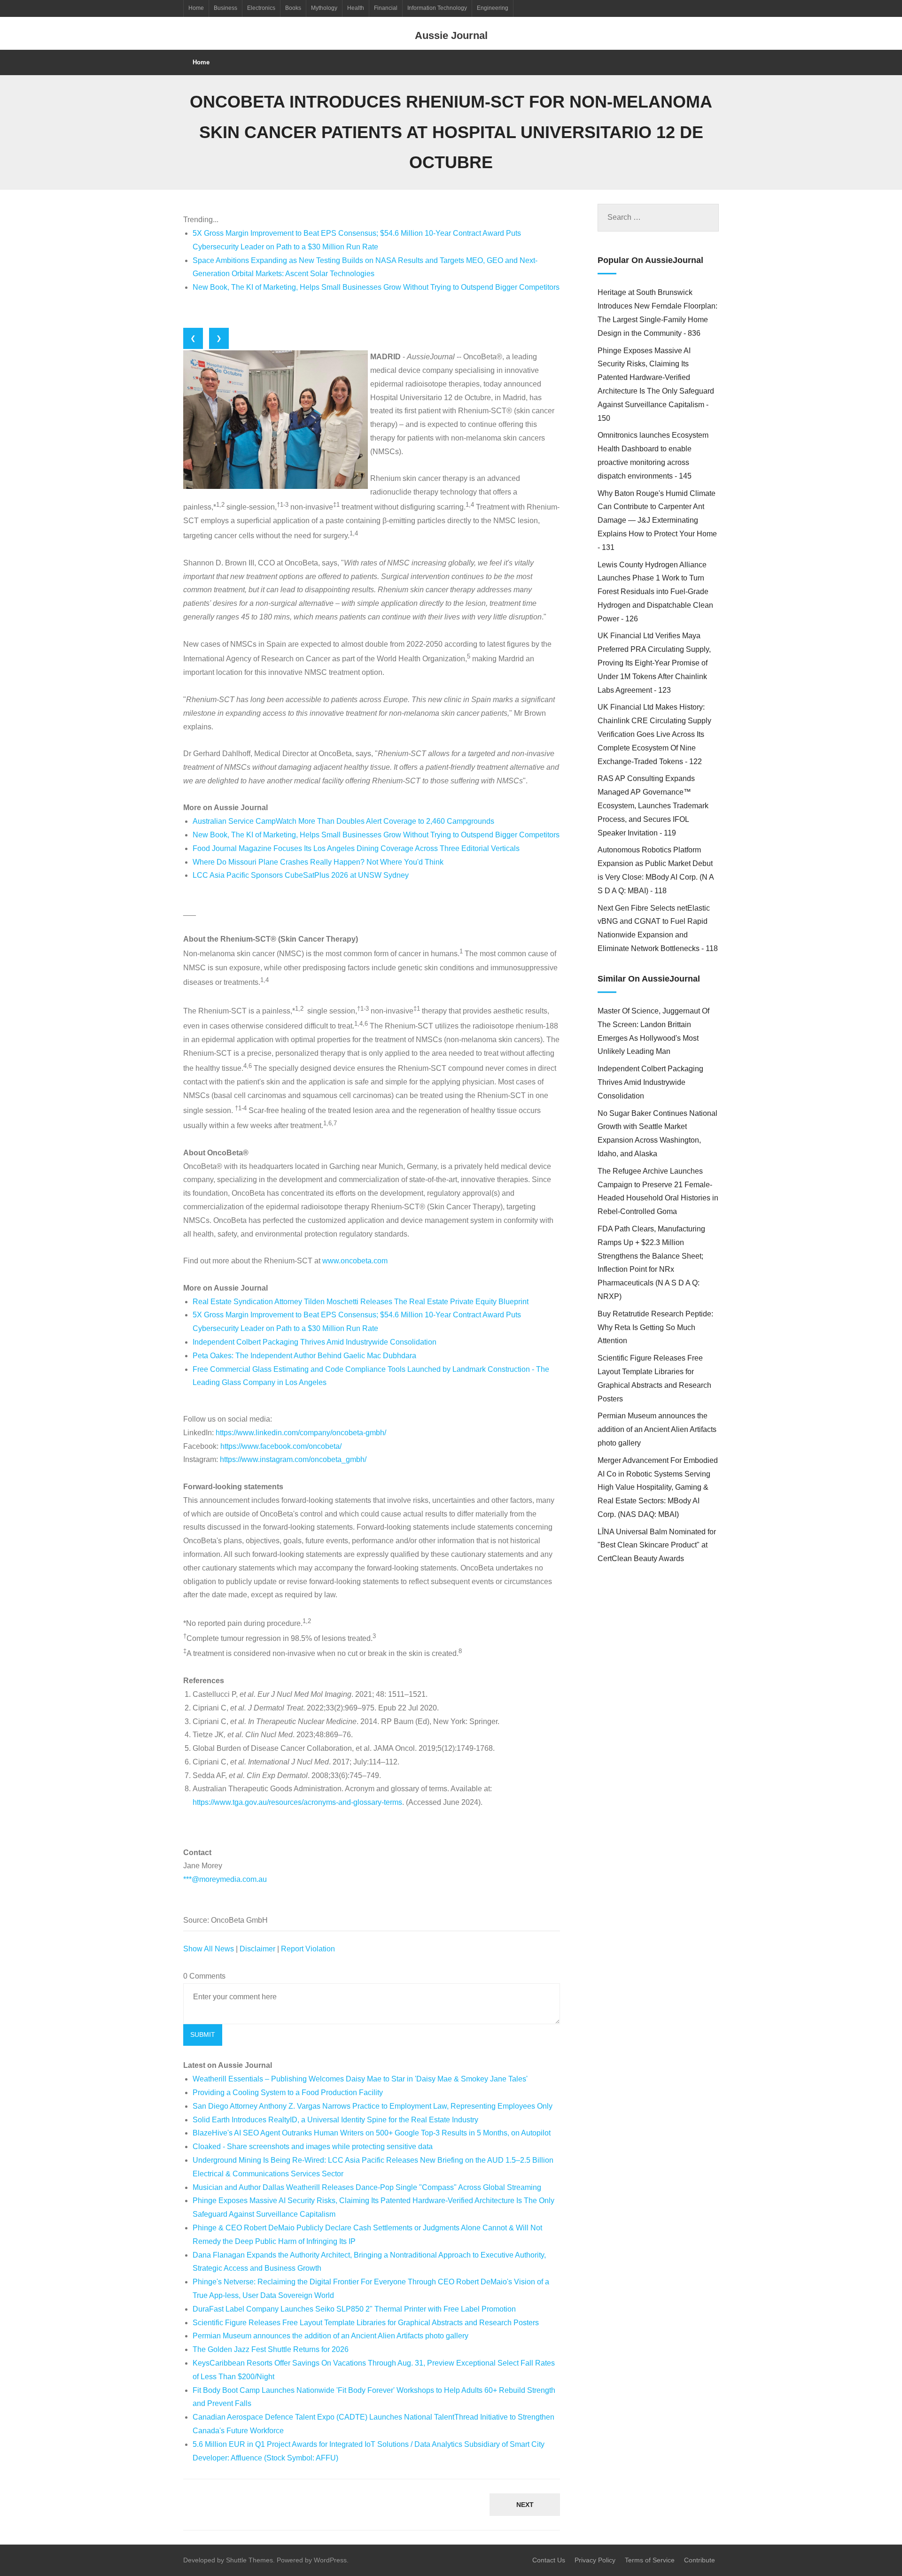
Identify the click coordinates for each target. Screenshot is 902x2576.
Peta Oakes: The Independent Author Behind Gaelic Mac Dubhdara (304, 1356)
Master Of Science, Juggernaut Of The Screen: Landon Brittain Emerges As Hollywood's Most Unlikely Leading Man (653, 1031)
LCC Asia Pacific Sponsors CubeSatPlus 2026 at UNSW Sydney (301, 875)
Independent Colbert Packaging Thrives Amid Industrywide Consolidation (315, 1342)
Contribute (700, 2560)
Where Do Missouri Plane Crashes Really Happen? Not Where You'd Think (318, 862)
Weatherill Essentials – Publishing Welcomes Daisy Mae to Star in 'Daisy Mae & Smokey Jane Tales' (360, 2079)
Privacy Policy (595, 2560)
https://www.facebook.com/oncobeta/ (281, 1446)
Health (356, 8)
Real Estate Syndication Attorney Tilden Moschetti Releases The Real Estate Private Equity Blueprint (361, 1302)
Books (293, 8)
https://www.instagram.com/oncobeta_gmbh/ (293, 1459)
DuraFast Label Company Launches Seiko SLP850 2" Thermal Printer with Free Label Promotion (354, 2309)
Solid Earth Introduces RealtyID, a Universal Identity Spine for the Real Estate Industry (335, 2120)
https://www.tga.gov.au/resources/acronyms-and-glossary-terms (297, 1802)
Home (196, 8)
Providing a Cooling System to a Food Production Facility (288, 2093)
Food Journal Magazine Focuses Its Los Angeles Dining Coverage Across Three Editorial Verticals (356, 848)
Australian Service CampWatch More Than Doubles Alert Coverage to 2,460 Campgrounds (343, 821)
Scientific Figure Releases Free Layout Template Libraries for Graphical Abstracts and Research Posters (366, 2323)
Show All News (209, 1949)
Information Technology (437, 8)
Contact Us (549, 2560)
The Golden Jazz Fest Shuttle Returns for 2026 (271, 2349)
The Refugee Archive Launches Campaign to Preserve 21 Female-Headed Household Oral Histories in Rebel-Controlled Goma (658, 1191)
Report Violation (308, 1949)
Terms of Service (650, 2560)
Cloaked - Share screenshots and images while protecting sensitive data (313, 2147)
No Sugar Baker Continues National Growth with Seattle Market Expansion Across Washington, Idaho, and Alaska (657, 1133)
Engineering (493, 8)
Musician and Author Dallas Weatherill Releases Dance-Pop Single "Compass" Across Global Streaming (367, 2187)
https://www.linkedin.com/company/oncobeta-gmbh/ (301, 1433)
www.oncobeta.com (355, 1261)
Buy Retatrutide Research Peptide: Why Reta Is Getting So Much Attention (655, 1327)
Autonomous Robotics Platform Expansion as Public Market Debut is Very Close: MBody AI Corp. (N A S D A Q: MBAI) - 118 (656, 870)
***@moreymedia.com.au (225, 1879)
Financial (386, 8)
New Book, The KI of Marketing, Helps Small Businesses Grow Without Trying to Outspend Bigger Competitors (376, 287)
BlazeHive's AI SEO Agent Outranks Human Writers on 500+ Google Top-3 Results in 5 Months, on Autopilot (372, 2133)
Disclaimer (257, 1949)
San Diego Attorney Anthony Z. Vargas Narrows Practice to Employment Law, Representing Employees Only (373, 2106)
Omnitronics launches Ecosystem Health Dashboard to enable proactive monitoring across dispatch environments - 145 (653, 455)
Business (225, 8)
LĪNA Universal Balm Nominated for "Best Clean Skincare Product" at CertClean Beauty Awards (657, 1545)
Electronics (261, 8)
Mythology (324, 8)
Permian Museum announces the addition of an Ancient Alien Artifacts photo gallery (330, 2336)
